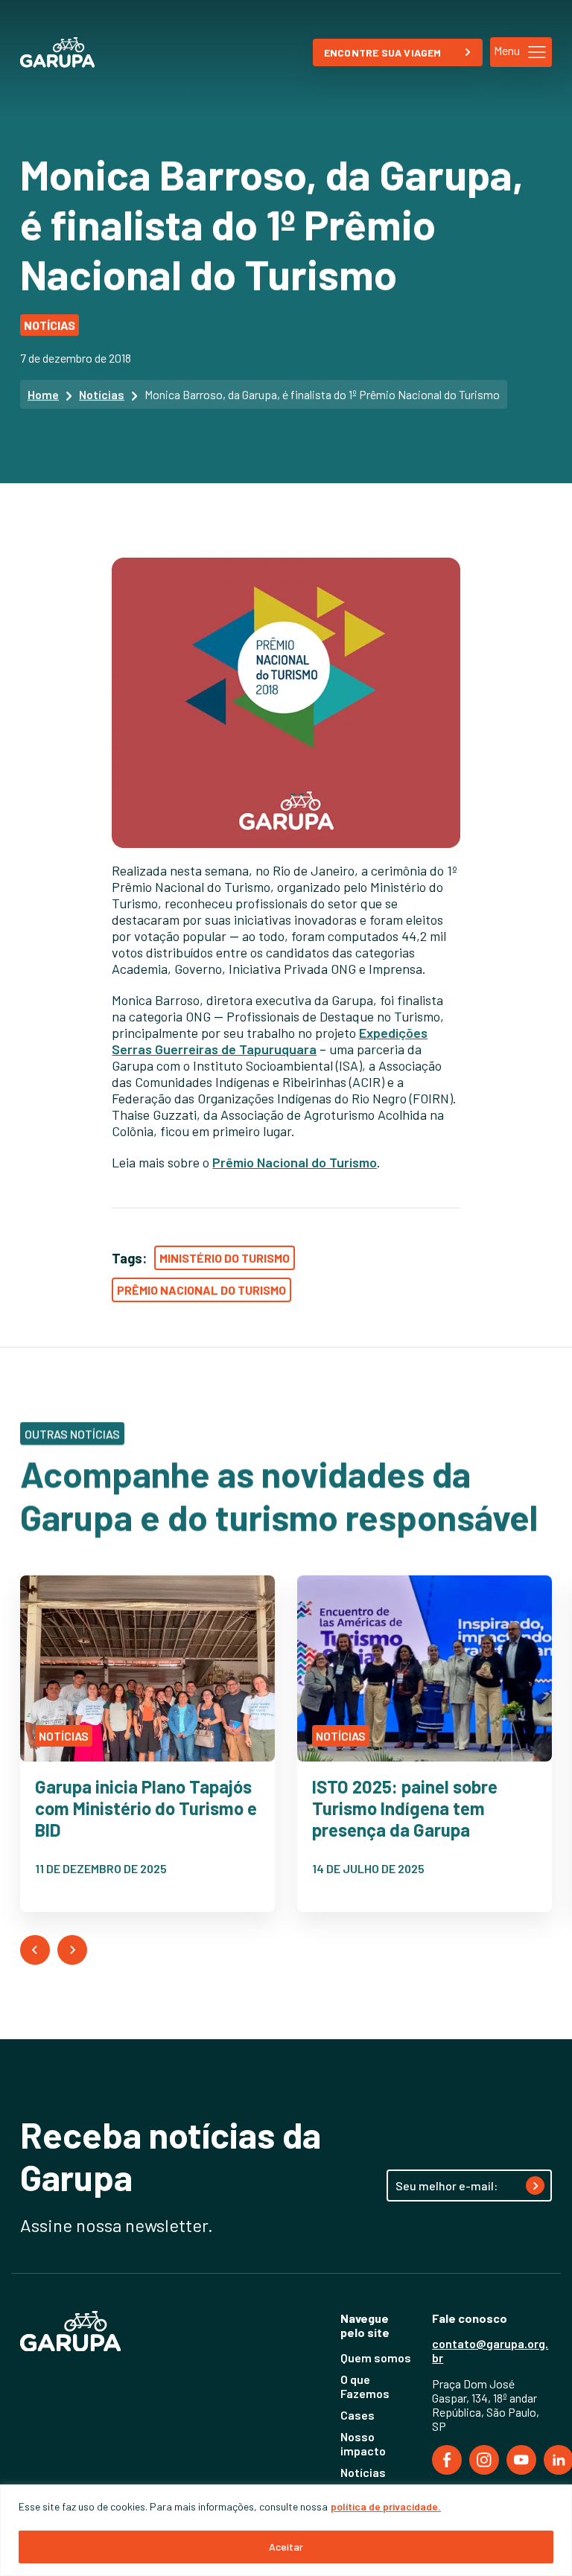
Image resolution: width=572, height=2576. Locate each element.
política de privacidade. (386, 2506)
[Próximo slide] (72, 1950)
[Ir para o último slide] (35, 1950)
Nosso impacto (363, 2443)
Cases (357, 2415)
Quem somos (376, 2357)
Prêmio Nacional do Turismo (295, 1162)
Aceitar (286, 2547)
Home (43, 394)
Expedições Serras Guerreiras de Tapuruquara (270, 1041)
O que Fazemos (365, 2386)
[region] (286, 2530)
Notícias (102, 394)
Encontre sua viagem (383, 52)
